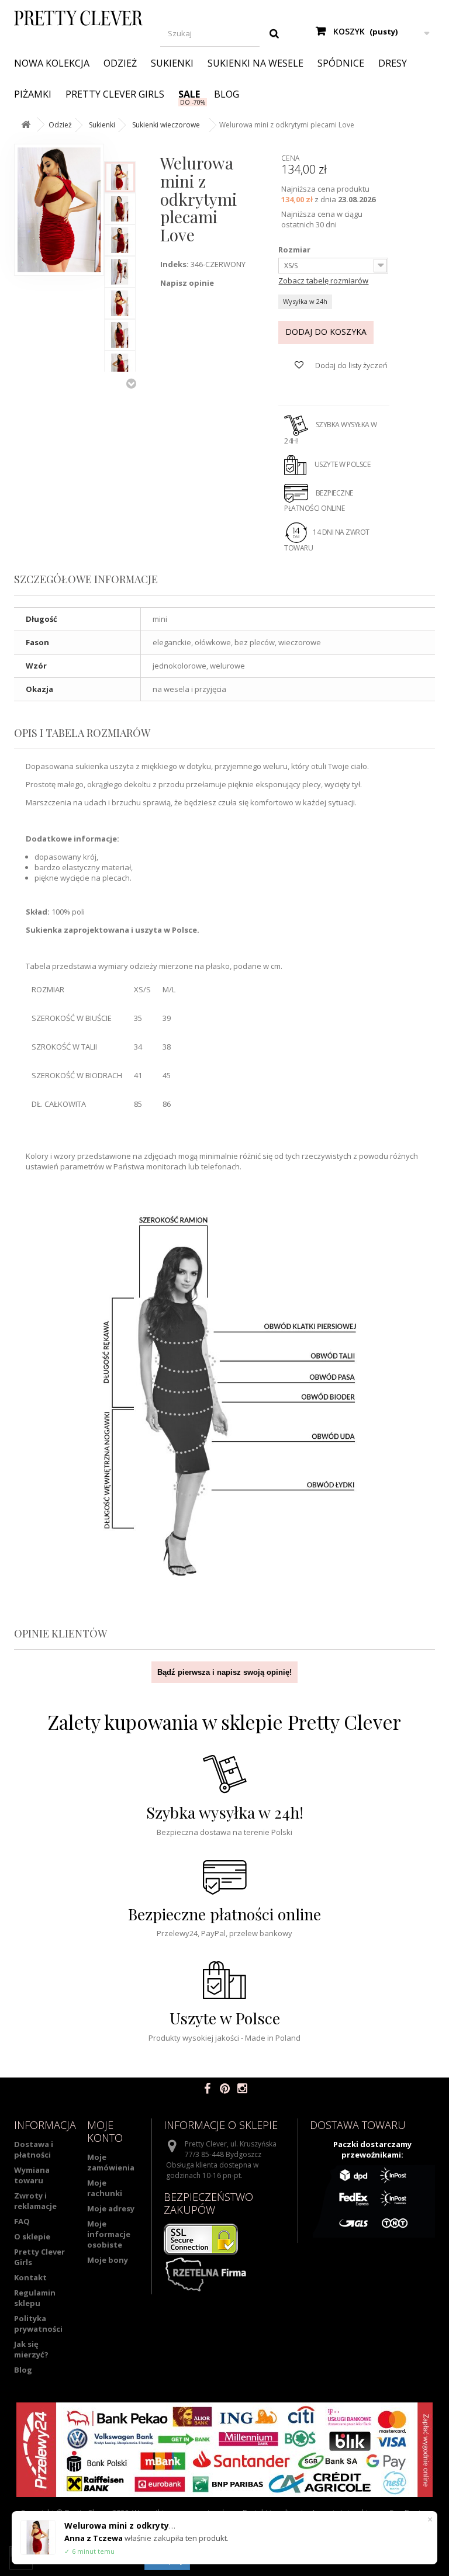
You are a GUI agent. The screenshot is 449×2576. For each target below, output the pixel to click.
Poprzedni (131, 150)
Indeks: (175, 264)
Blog (227, 94)
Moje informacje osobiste (109, 2234)
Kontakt (30, 2277)
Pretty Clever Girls (115, 94)
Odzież (120, 63)
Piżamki (33, 94)
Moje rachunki (105, 2188)
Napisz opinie (187, 283)
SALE (189, 94)
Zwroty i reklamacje (35, 2201)
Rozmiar (295, 250)
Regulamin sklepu (35, 2298)
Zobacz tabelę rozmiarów (323, 281)
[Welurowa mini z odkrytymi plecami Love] (120, 177)
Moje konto (105, 2131)
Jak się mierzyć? (31, 2349)
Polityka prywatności (38, 2324)
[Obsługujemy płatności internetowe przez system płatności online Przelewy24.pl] (224, 2450)
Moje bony (108, 2260)
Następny (131, 383)
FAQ (22, 2221)
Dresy (393, 63)
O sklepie (32, 2236)
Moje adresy (111, 2208)
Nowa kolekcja (52, 63)
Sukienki (172, 63)
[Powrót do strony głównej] (26, 125)
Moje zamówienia (111, 2162)
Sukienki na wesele (255, 63)
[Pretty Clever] (78, 18)
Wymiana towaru (32, 2175)
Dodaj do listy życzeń (350, 365)
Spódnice (341, 63)
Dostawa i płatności (34, 2149)
